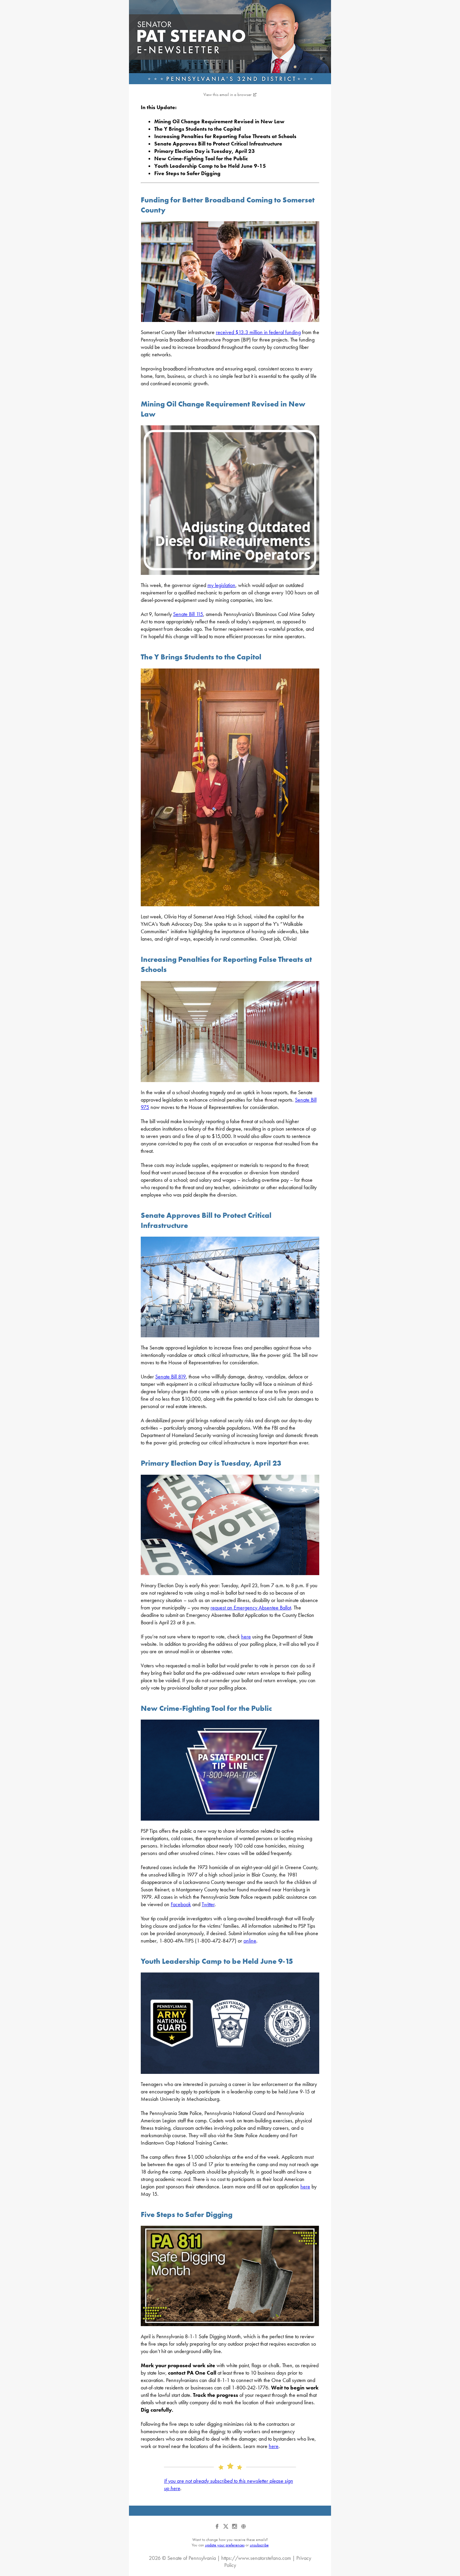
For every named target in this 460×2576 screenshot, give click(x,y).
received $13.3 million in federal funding (258, 332)
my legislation (221, 585)
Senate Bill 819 (171, 1377)
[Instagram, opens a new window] (235, 2529)
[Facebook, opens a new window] (218, 2529)
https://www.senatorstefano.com (256, 2558)
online (250, 1941)
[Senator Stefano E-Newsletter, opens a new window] (230, 42)
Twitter (208, 1904)
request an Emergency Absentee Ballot (251, 1608)
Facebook (181, 1904)
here (246, 1637)
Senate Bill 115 (188, 614)
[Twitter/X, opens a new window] (226, 2529)
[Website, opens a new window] (243, 2529)
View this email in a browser (227, 94)
